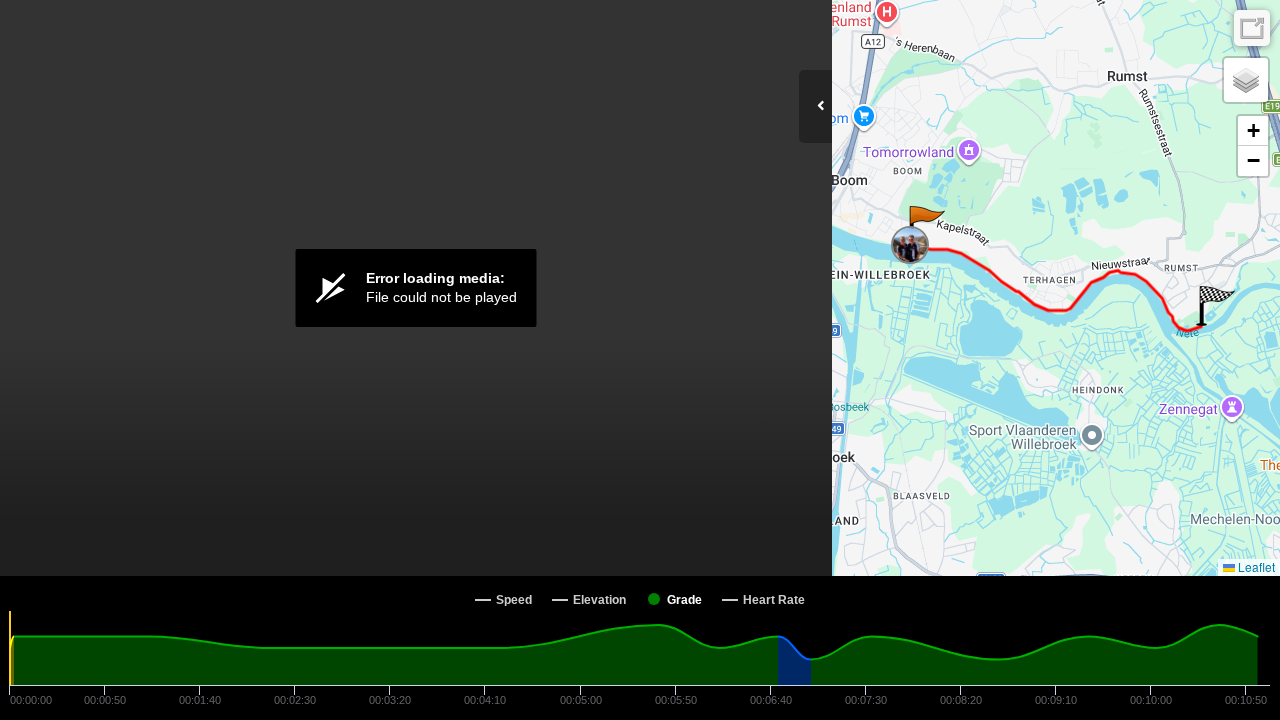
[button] (925, 226)
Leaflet (1255, 566)
